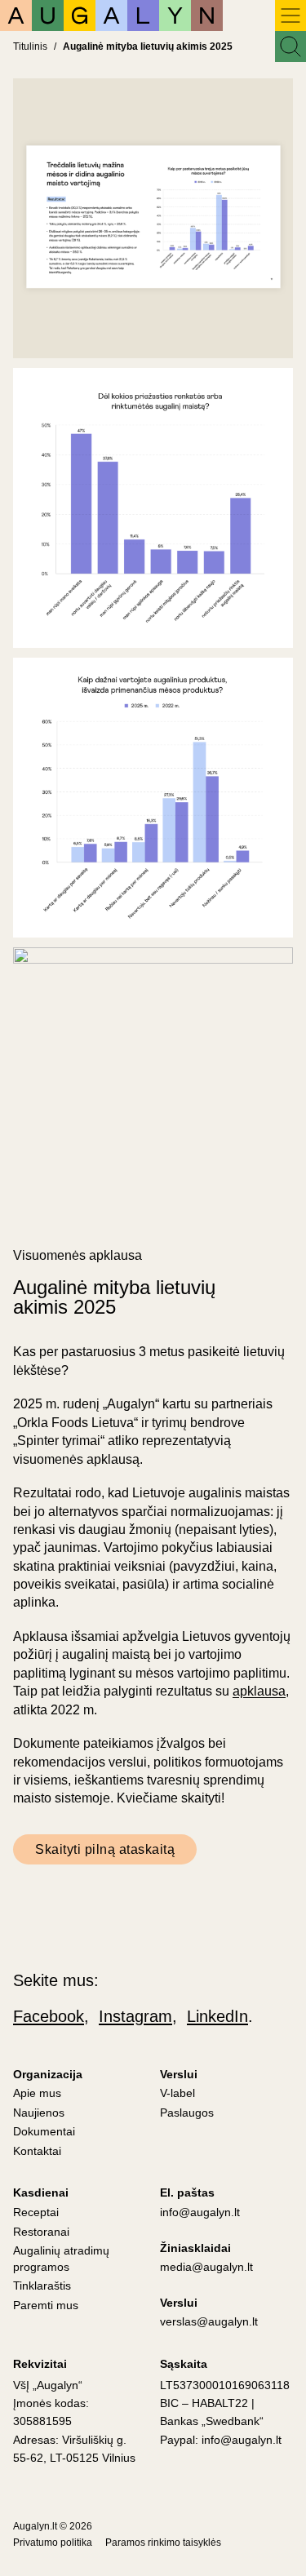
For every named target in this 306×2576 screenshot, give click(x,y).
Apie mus (37, 2093)
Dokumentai (44, 2131)
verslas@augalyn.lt (209, 2321)
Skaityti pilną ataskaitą (105, 1849)
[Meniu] (290, 16)
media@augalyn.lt (206, 2267)
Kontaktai (37, 2151)
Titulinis (30, 47)
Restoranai (41, 2232)
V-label (177, 2093)
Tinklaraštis (42, 2286)
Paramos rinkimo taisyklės (163, 2543)
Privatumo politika (53, 2543)
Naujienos (39, 2113)
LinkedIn (217, 2016)
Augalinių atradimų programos (61, 2259)
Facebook (49, 2016)
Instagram (135, 2016)
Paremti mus (46, 2305)
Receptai (36, 2212)
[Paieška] (290, 47)
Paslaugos (187, 2113)
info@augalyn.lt (200, 2212)
